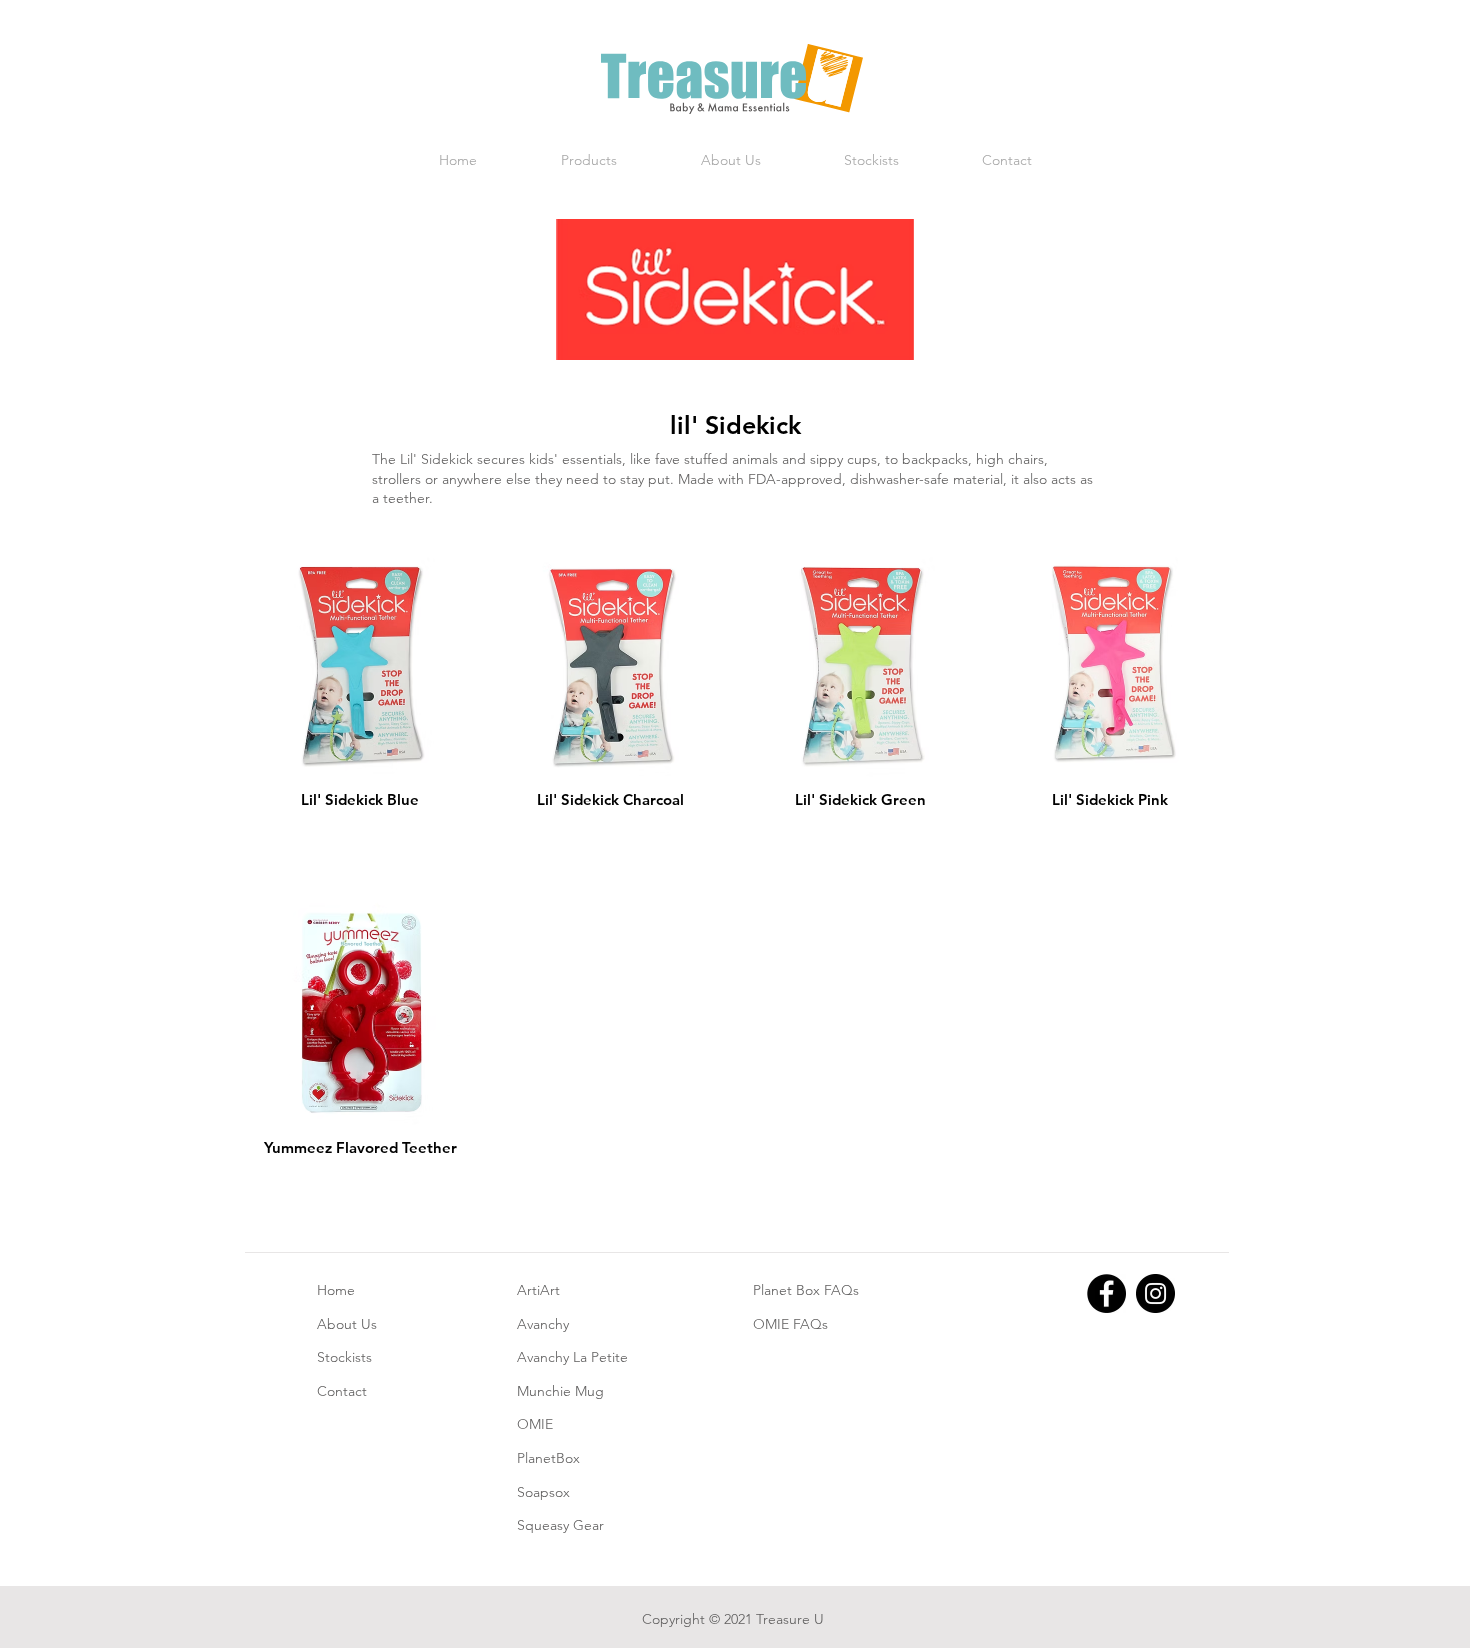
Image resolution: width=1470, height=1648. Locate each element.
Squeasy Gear (560, 1525)
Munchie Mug (560, 1391)
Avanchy (543, 1324)
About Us (347, 1324)
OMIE (535, 1424)
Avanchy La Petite (572, 1357)
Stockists (344, 1357)
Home (336, 1290)
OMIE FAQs (790, 1324)
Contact (342, 1391)
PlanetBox (548, 1458)
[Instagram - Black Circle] (1155, 1293)
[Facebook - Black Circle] (1106, 1293)
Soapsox (543, 1492)
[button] (589, 160)
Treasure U (790, 1619)
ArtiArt (538, 1290)
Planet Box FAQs (806, 1290)
